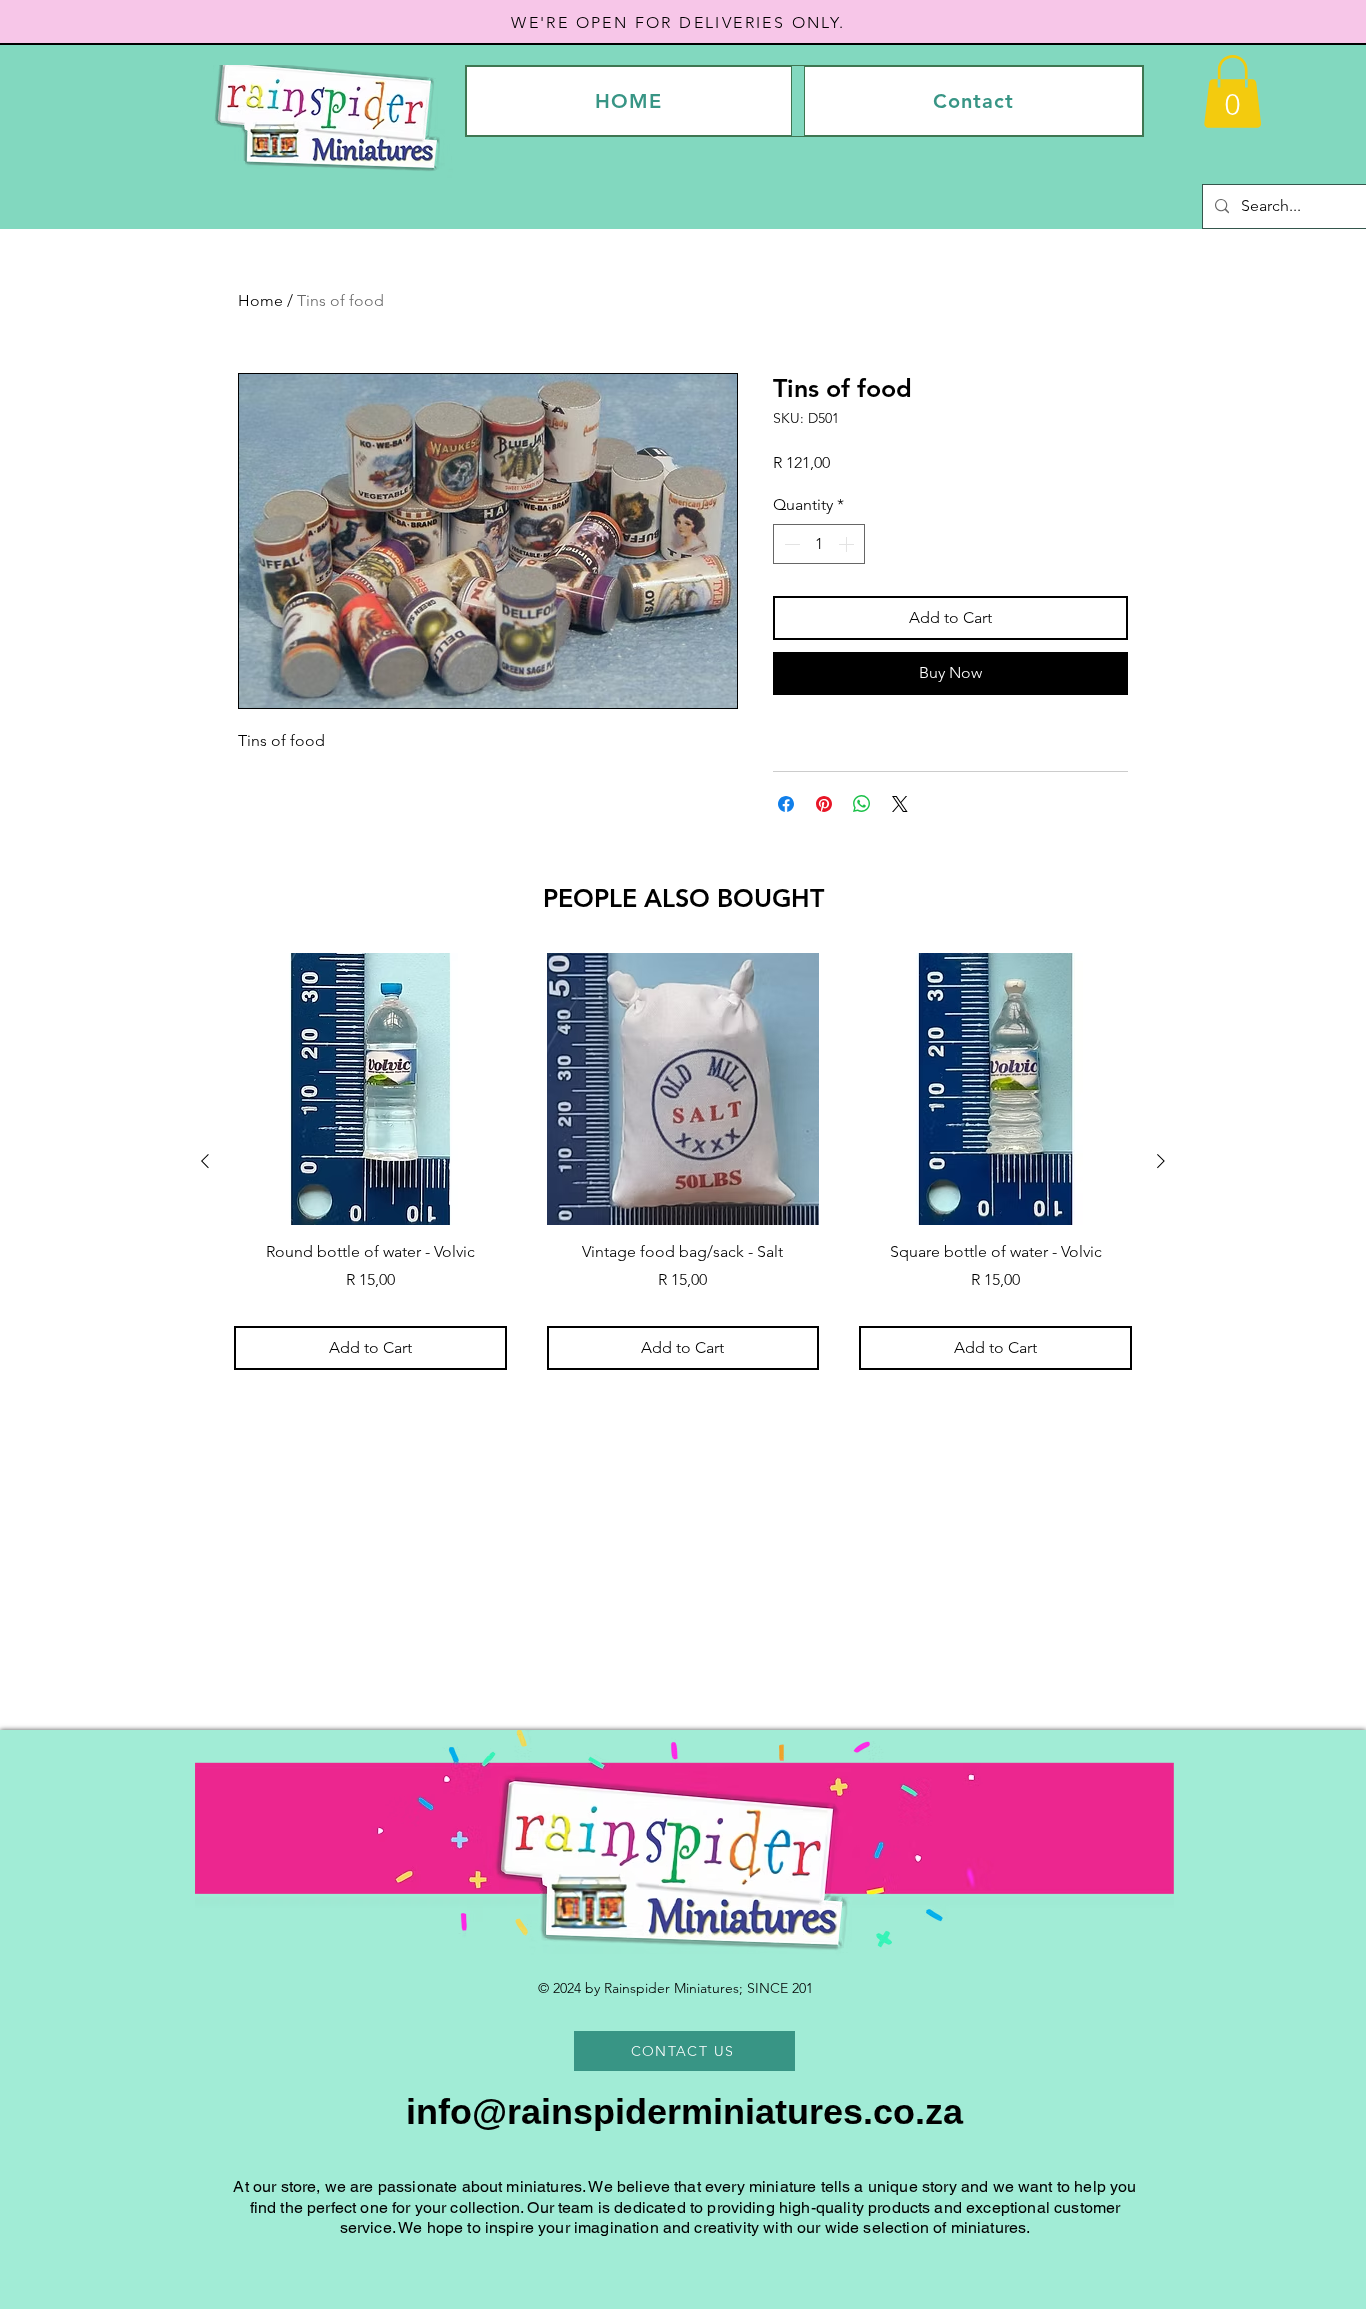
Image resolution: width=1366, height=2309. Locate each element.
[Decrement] (790, 544)
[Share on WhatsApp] (862, 804)
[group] (683, 1161)
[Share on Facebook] (786, 804)
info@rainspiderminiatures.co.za (684, 2111)
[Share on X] (900, 804)
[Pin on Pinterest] (824, 804)
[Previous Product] (205, 1161)
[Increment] (848, 544)
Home (260, 300)
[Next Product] (1161, 1161)
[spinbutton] (819, 544)
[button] (1232, 91)
